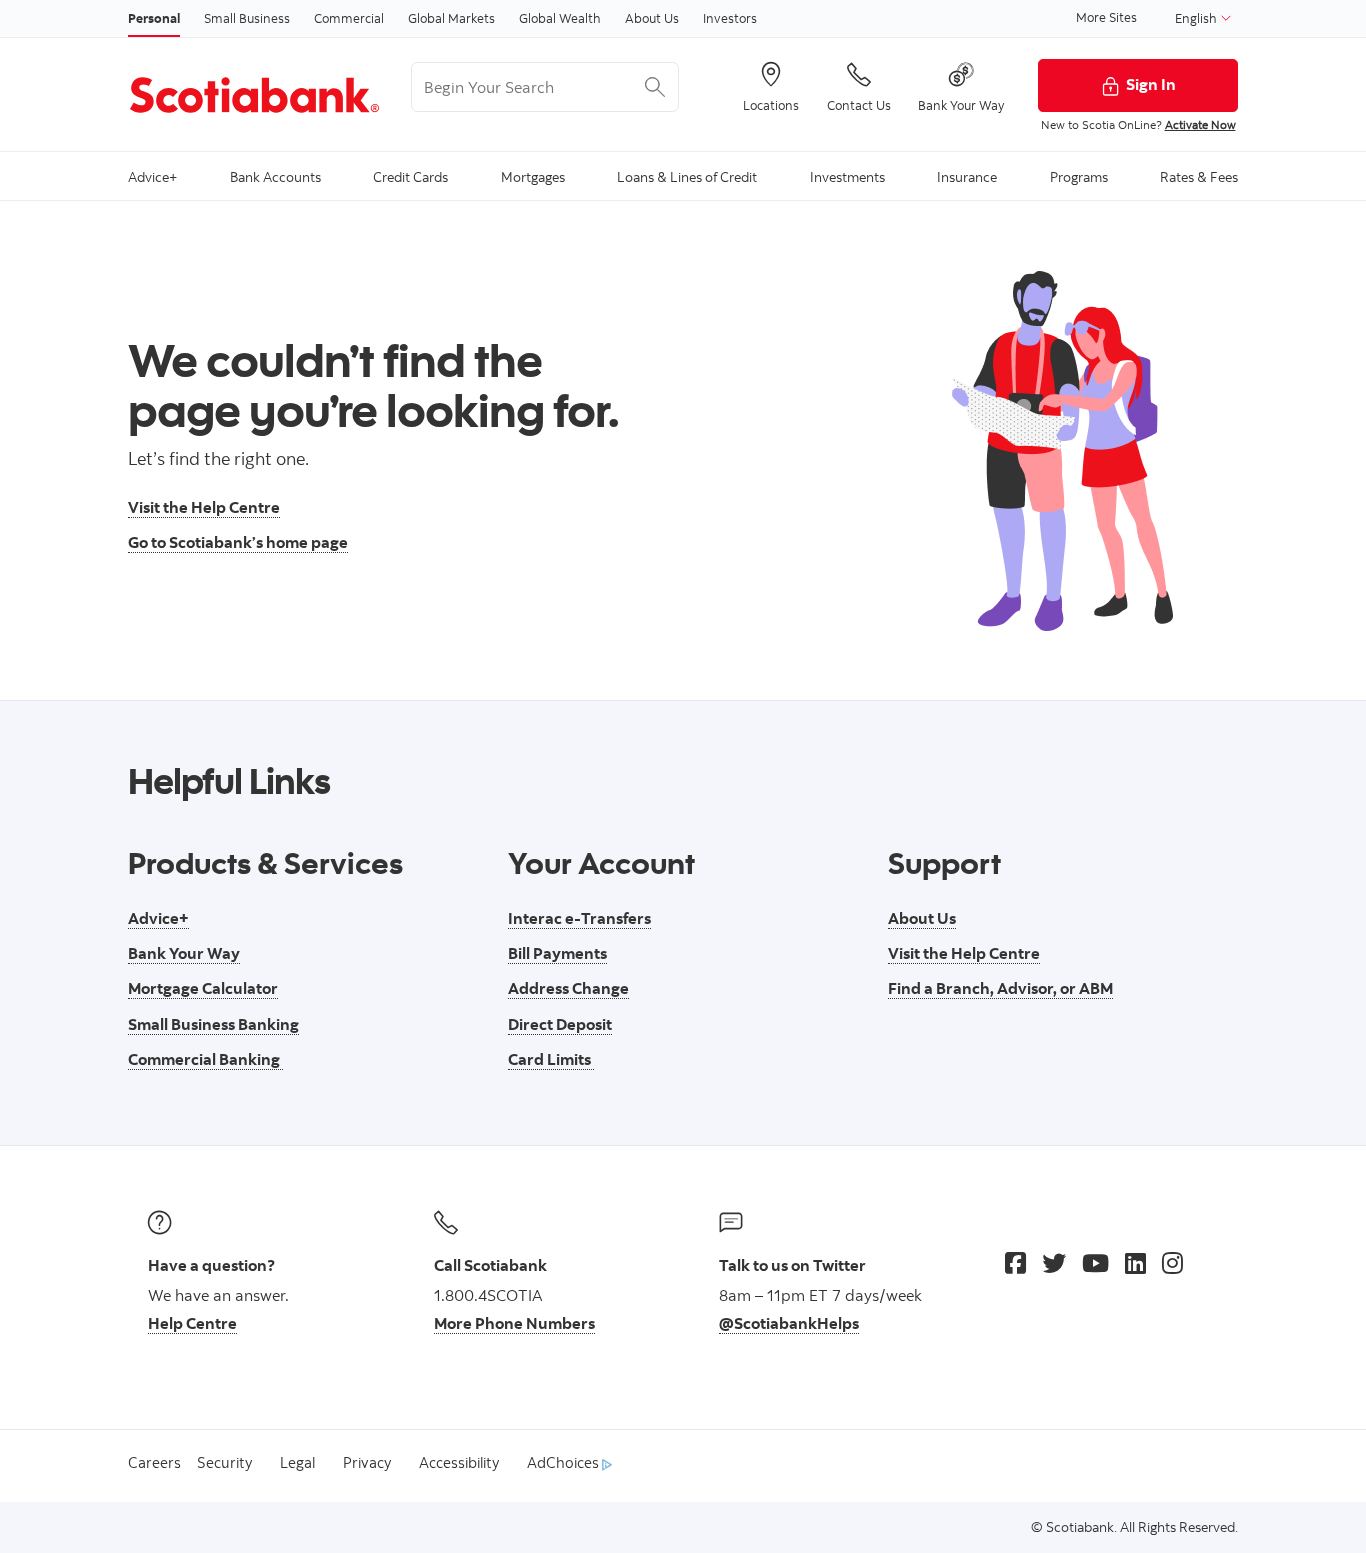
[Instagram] (1172, 1263)
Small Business (247, 18)
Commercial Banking (205, 1059)
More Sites (1106, 17)
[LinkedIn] (1135, 1263)
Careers (154, 1462)
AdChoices (564, 1462)
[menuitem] (152, 176)
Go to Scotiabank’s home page (238, 542)
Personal (154, 18)
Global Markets (451, 18)
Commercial (349, 18)
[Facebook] (1015, 1263)
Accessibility (459, 1462)
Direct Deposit (560, 1024)
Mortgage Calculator (203, 988)
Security (224, 1462)
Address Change (568, 988)
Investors (730, 18)
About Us (652, 18)
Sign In (1151, 84)
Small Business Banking (213, 1024)
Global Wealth (560, 18)
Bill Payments (557, 953)
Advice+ (158, 918)
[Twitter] (1054, 1263)
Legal (297, 1462)
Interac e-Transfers (579, 918)
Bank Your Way (184, 953)
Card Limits (551, 1059)
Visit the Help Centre (204, 507)
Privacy (367, 1462)
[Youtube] (1095, 1263)
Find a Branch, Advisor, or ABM (1000, 988)
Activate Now (1200, 124)
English (1197, 18)
